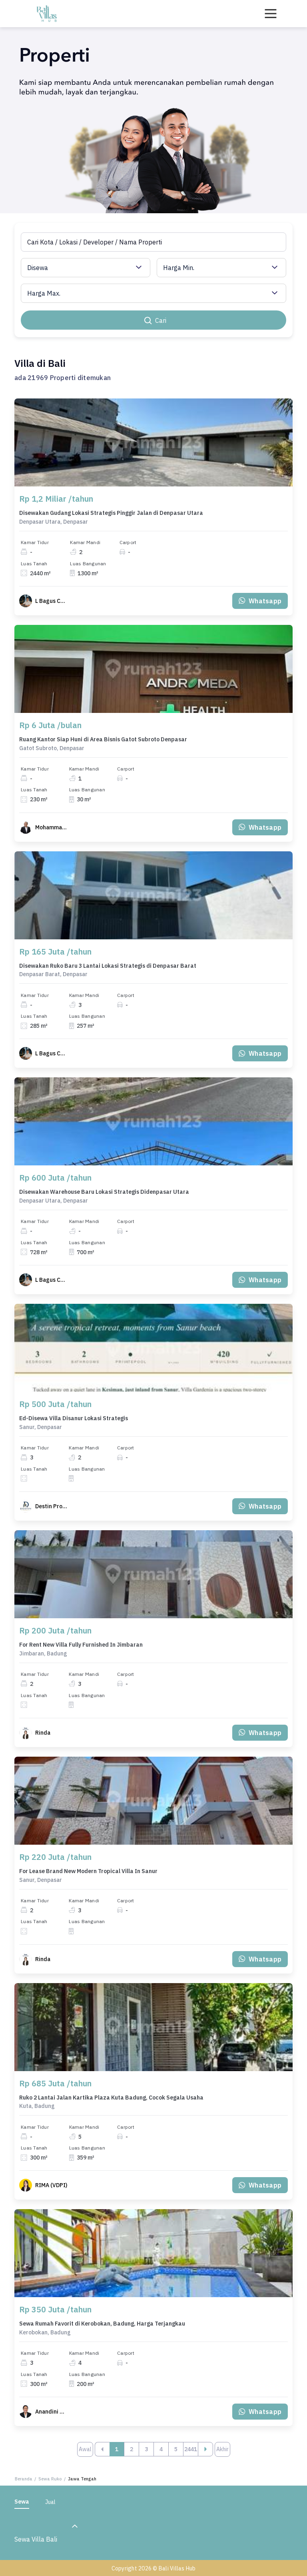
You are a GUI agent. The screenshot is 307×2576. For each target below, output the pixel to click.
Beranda (24, 2479)
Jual (50, 2502)
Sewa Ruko (50, 2479)
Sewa (22, 2502)
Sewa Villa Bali (36, 2539)
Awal (85, 2449)
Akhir (222, 2449)
